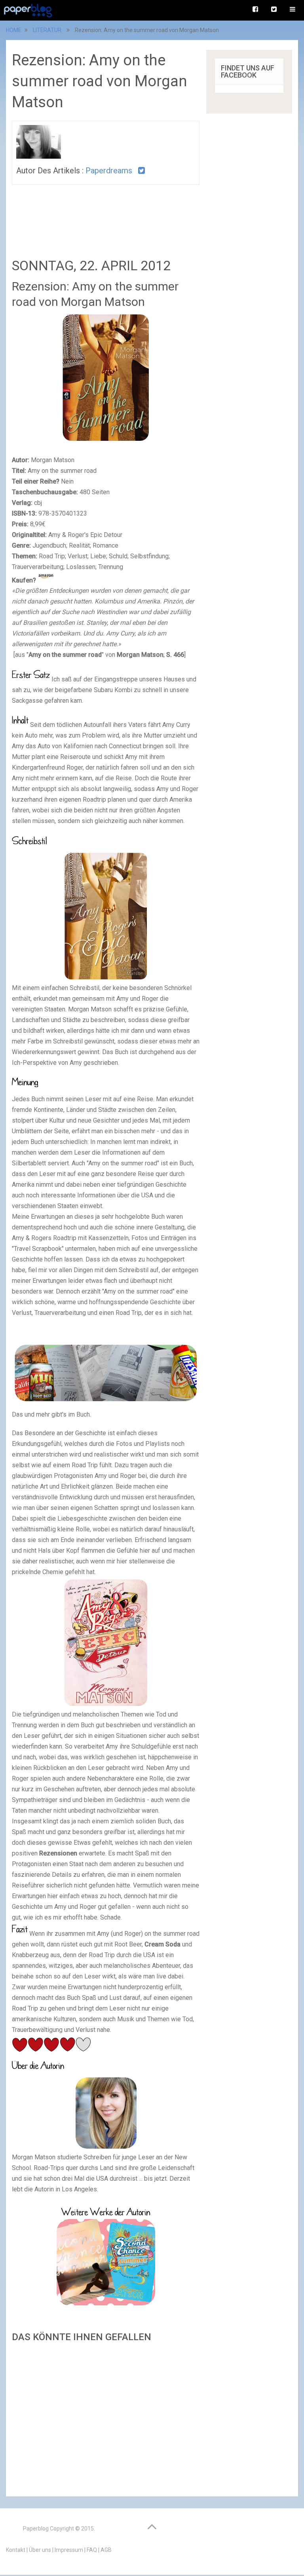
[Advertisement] (106, 2417)
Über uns (40, 2550)
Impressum (69, 2550)
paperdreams (109, 171)
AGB (106, 2550)
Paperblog (36, 2529)
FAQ (92, 2550)
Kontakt (16, 2550)
